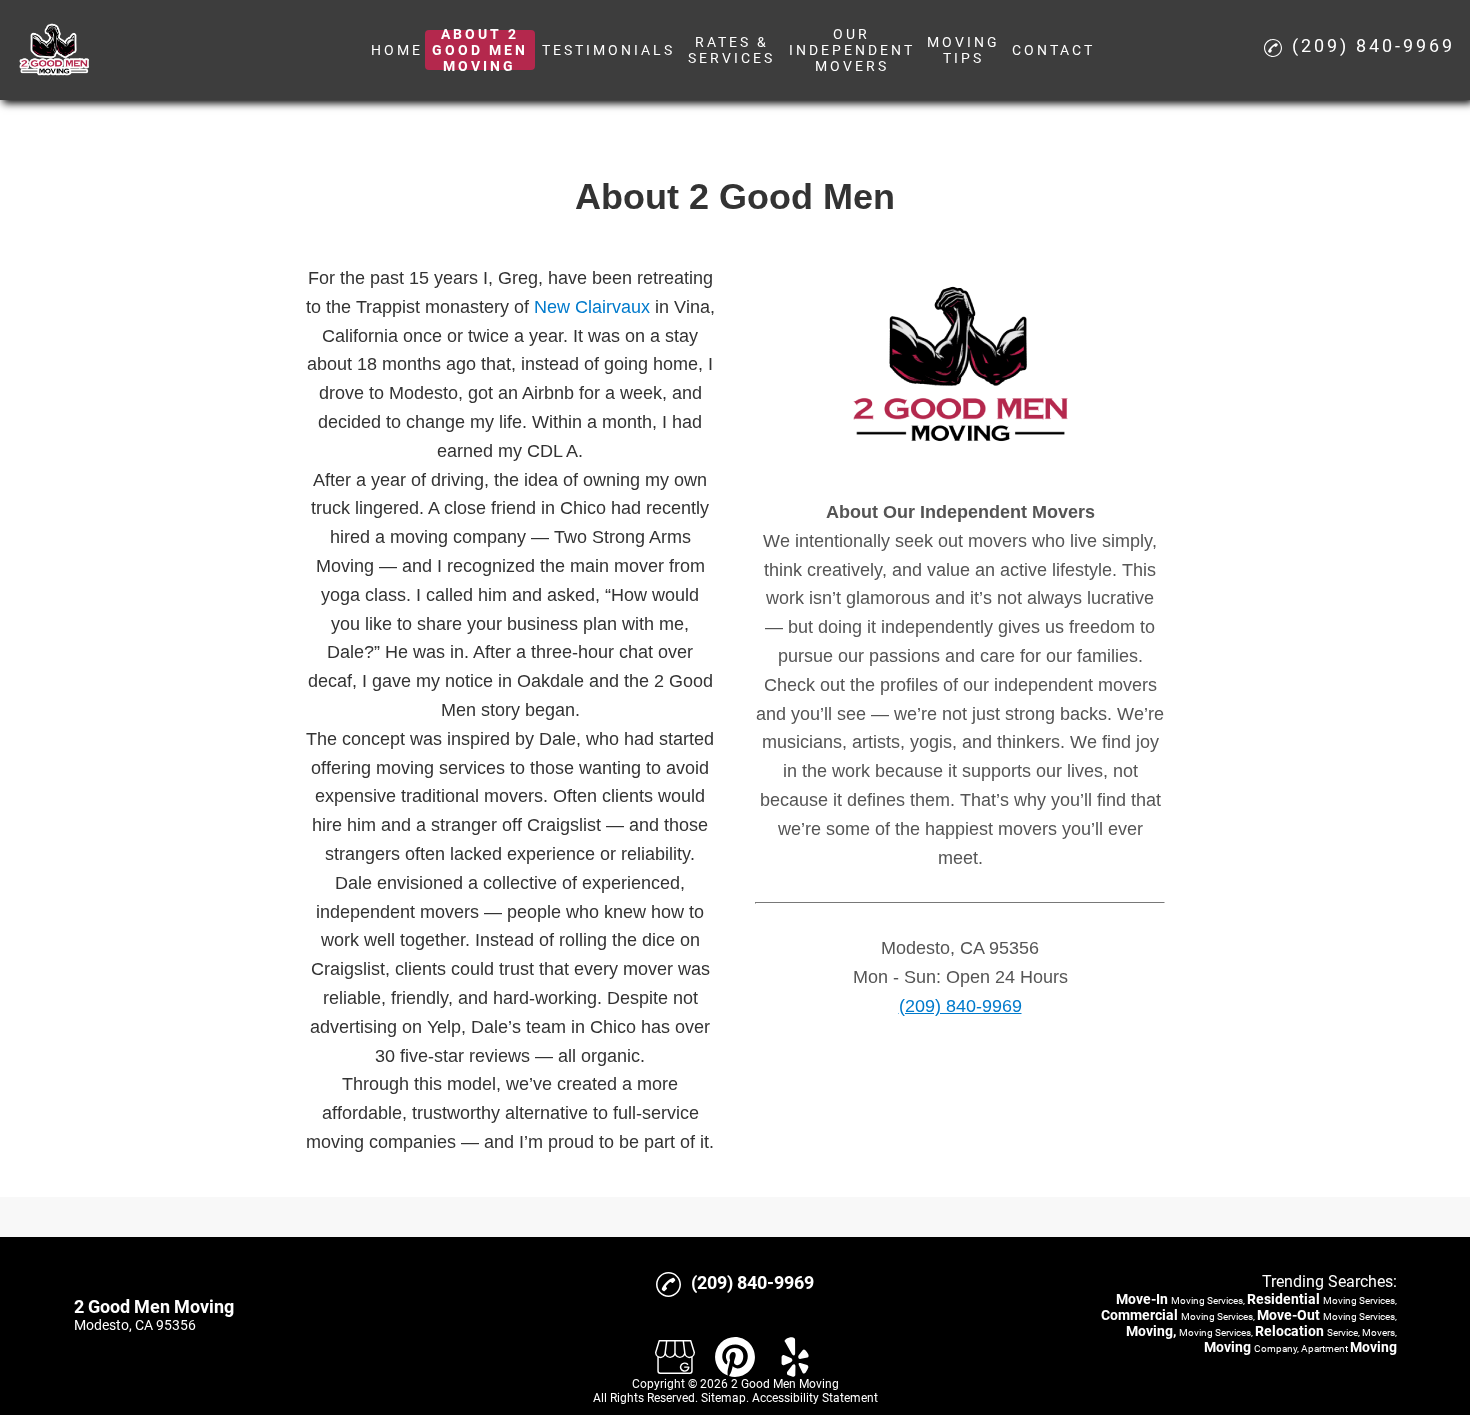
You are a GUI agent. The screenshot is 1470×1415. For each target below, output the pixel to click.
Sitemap (723, 1398)
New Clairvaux (592, 307)
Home (397, 50)
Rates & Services (731, 50)
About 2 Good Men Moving (480, 50)
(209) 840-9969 (960, 1006)
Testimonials (608, 50)
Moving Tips (963, 50)
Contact (1053, 50)
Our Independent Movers (852, 50)
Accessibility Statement (815, 1398)
